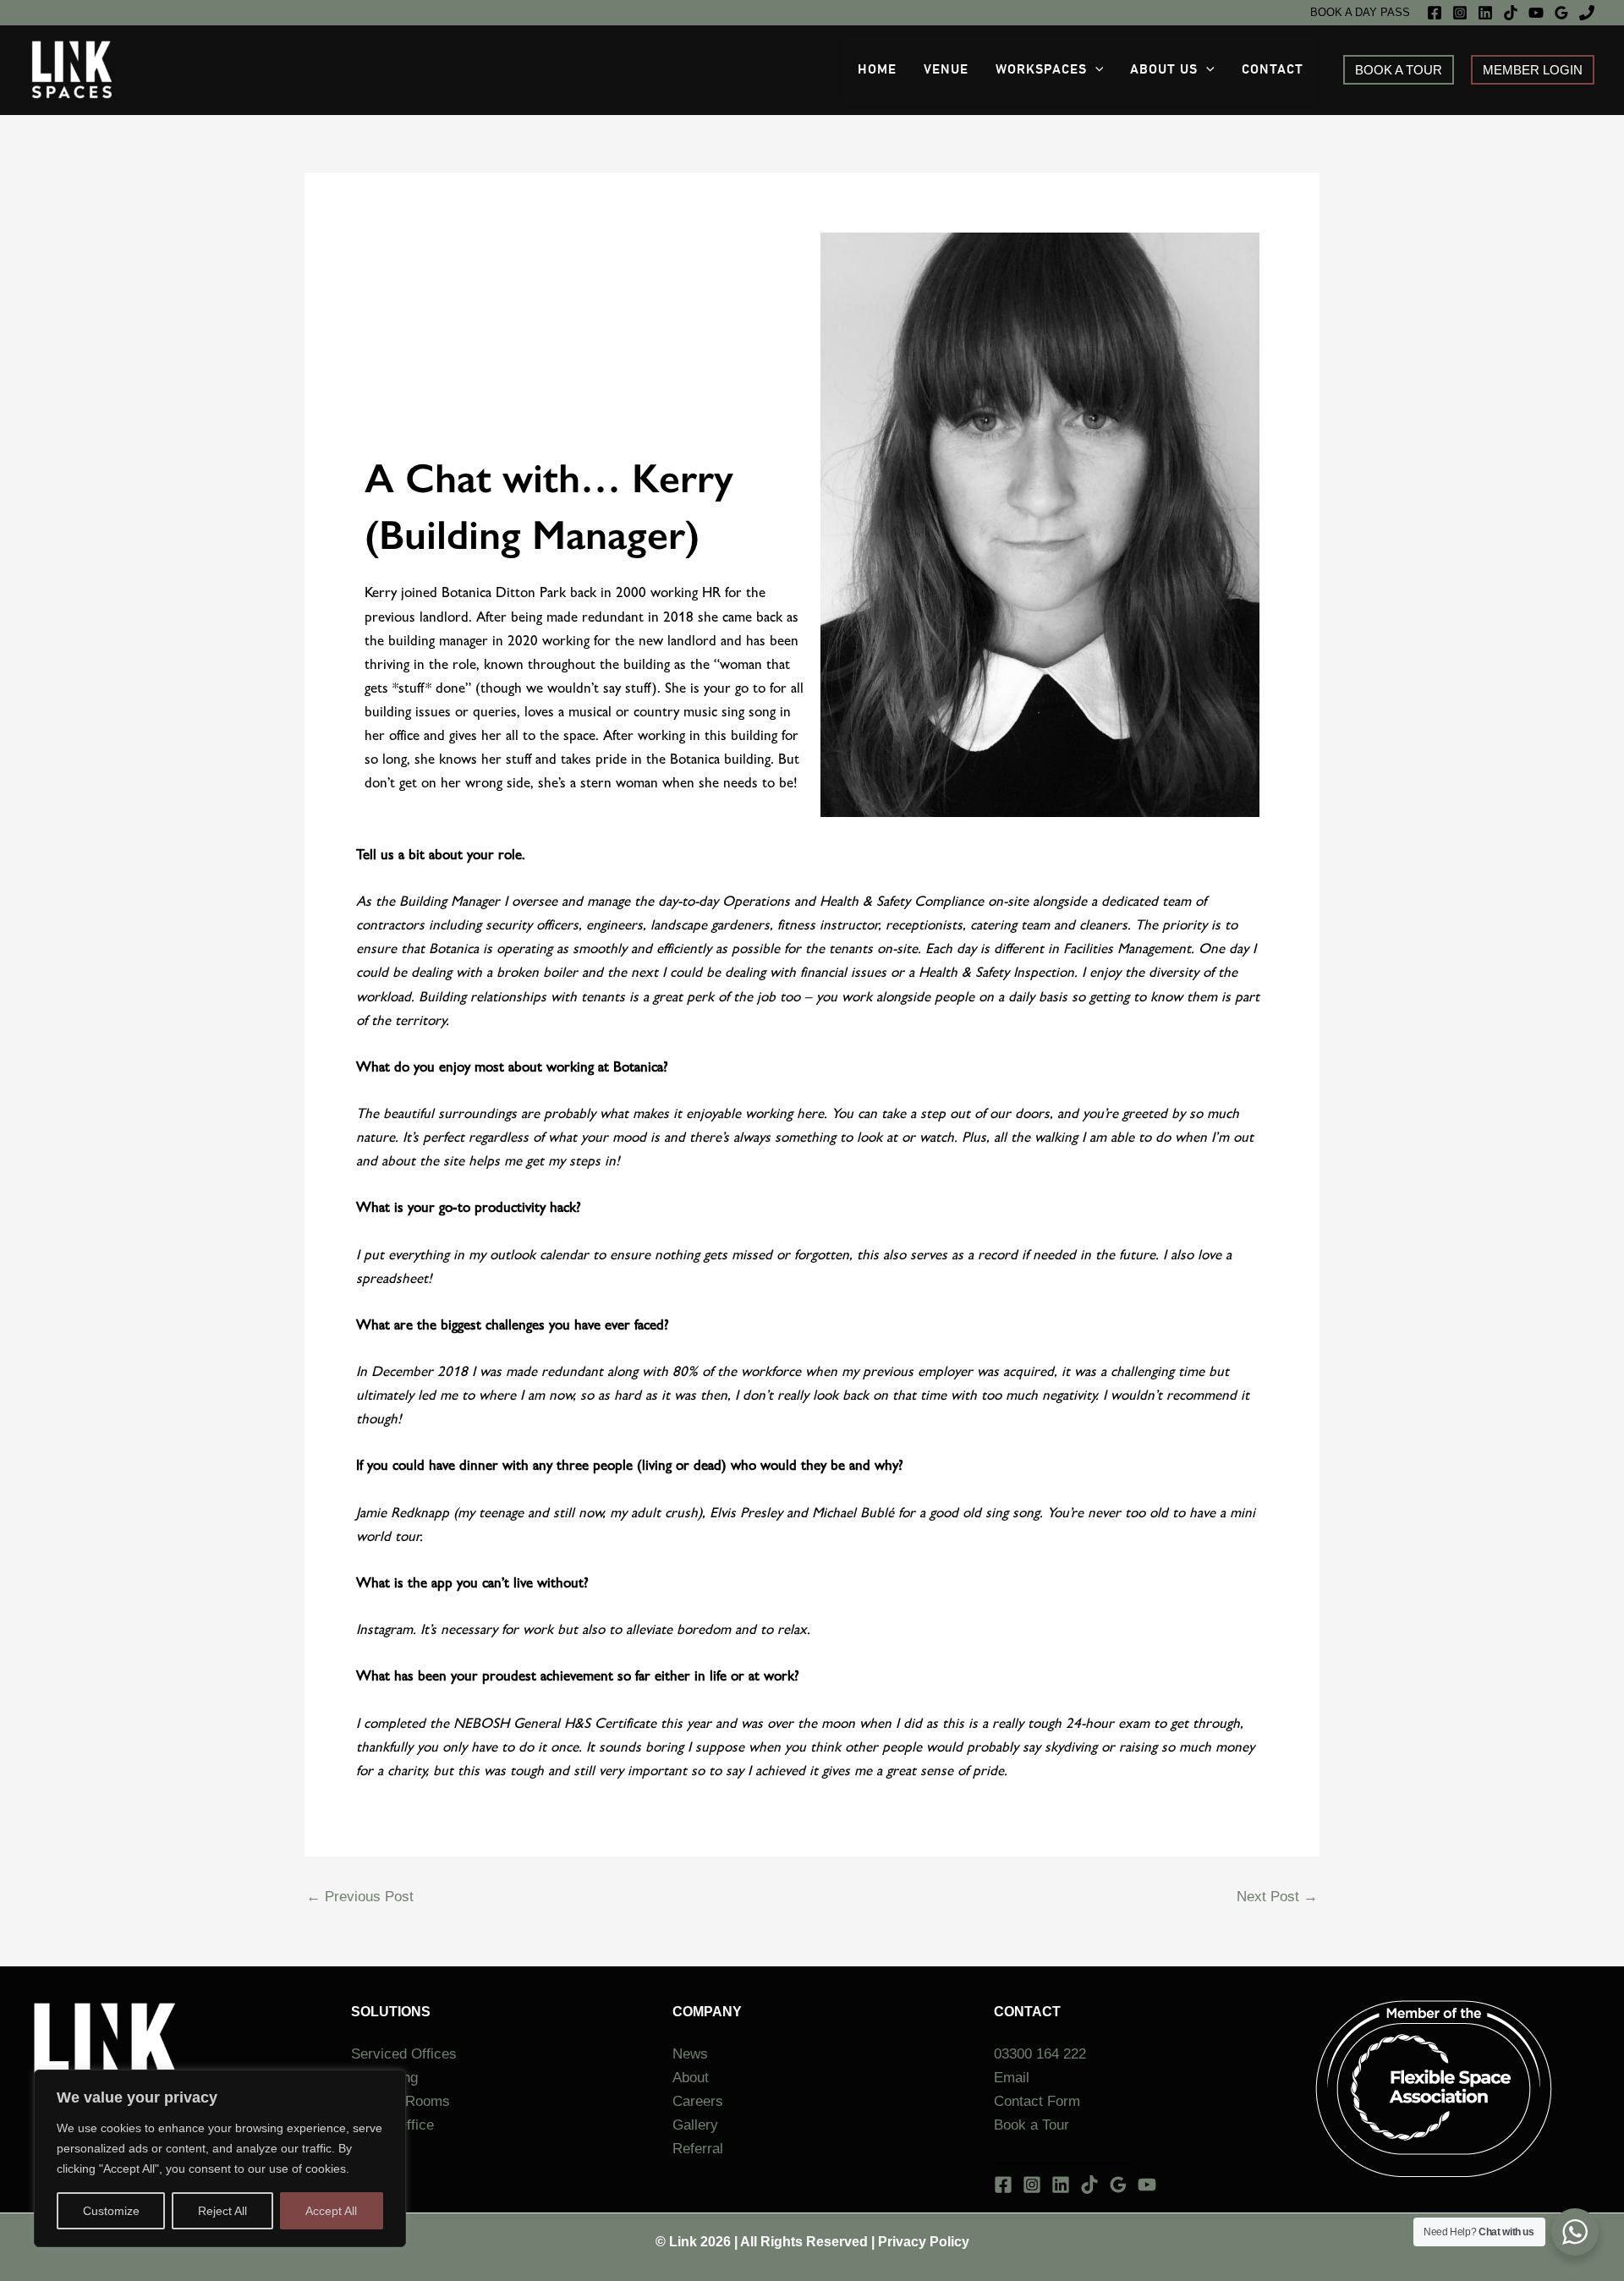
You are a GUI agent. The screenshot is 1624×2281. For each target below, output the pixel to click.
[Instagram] (1460, 13)
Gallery (695, 2125)
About (691, 2078)
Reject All (222, 2211)
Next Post (1277, 1897)
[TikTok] (1511, 13)
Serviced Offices (404, 2054)
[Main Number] (1587, 13)
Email (1012, 2078)
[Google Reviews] (1561, 13)
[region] (220, 2158)
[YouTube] (1536, 13)
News (690, 2054)
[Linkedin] (1485, 13)
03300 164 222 (1040, 2054)
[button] (1095, 70)
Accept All (331, 2211)
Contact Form (1037, 2101)
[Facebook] (1435, 13)
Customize (111, 2211)
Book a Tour (1031, 2125)
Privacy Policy (924, 2242)
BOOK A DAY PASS (1360, 12)
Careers (698, 2101)
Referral (700, 2149)
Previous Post (360, 1897)
